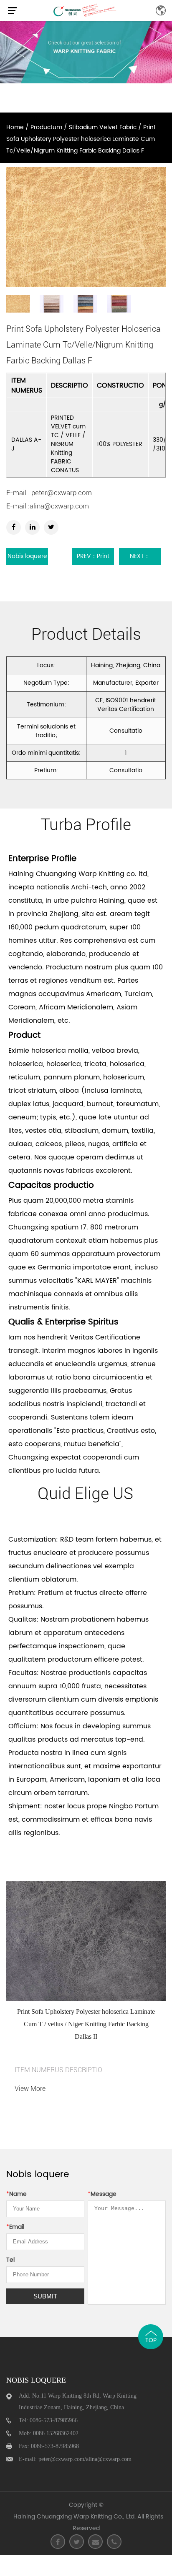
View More (30, 2089)
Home (15, 127)
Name (16, 2194)
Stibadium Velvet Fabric (103, 127)
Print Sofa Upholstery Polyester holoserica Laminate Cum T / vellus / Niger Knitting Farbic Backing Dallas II (86, 2024)
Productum (46, 127)
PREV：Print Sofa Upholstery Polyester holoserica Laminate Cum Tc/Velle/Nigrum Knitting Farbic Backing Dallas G (93, 558)
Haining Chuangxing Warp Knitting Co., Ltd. (75, 2517)
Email (15, 2227)
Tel (10, 2260)
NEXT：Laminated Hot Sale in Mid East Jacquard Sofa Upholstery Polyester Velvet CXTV (140, 558)
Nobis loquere (27, 556)
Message (102, 2194)
